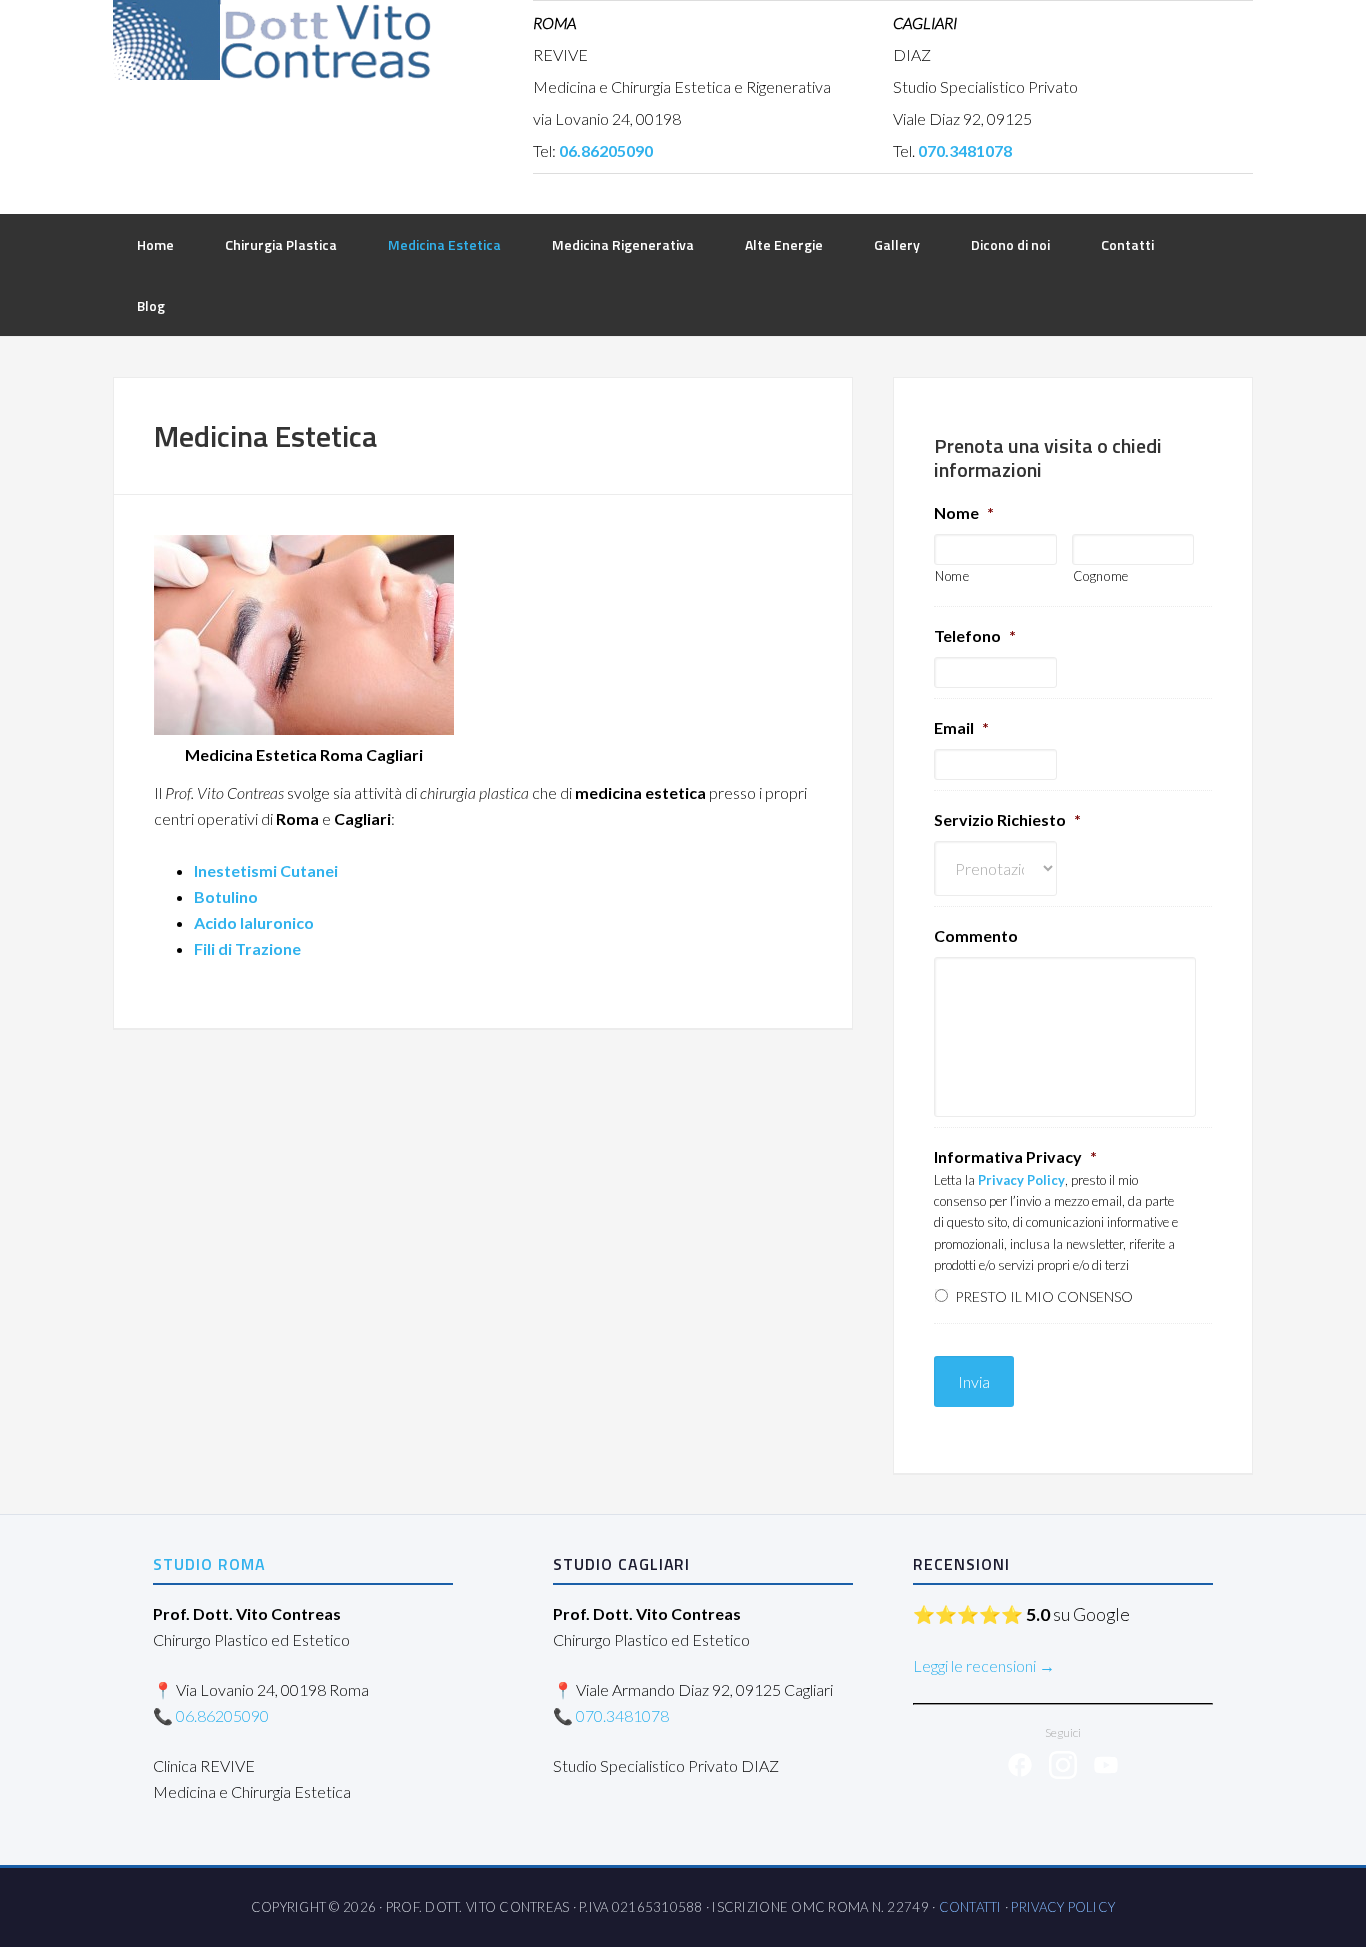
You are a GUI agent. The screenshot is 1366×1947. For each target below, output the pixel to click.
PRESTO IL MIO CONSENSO (1044, 1296)
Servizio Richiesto (1007, 819)
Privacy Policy (1063, 1907)
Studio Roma (209, 1564)
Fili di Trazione (247, 948)
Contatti (970, 1907)
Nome (964, 512)
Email (961, 727)
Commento (976, 935)
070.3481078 (622, 1715)
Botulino (226, 896)
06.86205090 (222, 1715)
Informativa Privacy (1015, 1156)
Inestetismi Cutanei (266, 870)
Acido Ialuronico (254, 922)
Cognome (1101, 576)
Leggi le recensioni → (984, 1665)
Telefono (975, 635)
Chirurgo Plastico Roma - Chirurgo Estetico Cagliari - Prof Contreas (273, 40)
